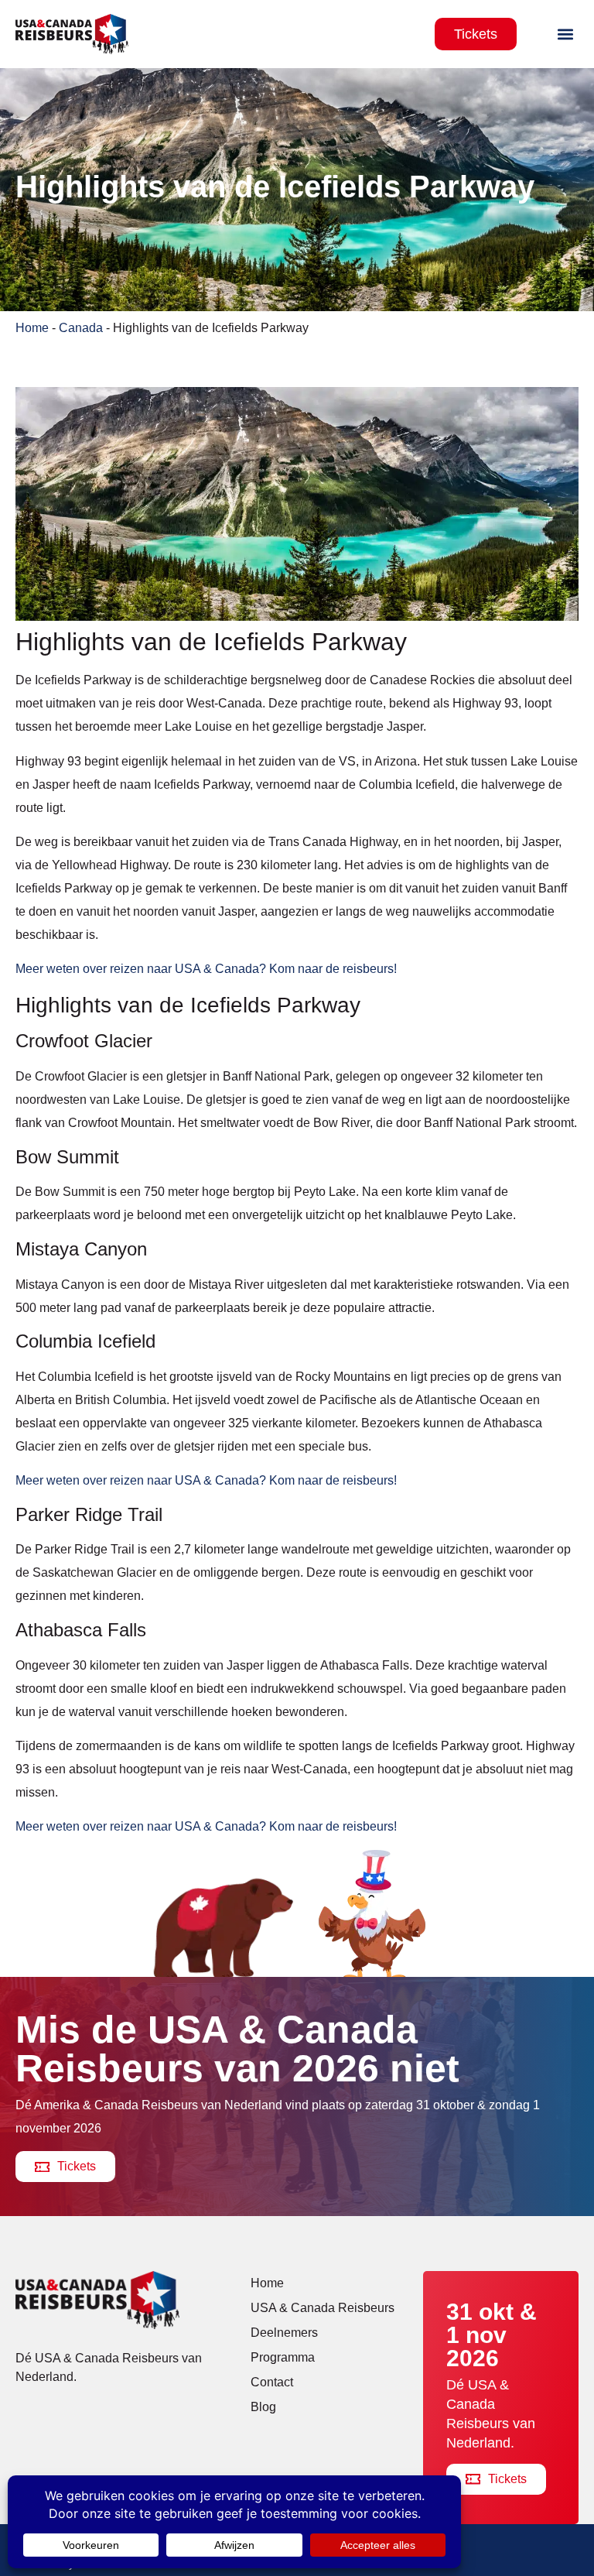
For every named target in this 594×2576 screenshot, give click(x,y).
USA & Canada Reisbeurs (323, 2308)
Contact (272, 2382)
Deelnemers (284, 2333)
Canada (81, 328)
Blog (263, 2407)
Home (32, 328)
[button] (566, 34)
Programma (283, 2357)
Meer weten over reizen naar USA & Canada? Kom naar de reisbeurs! (206, 969)
